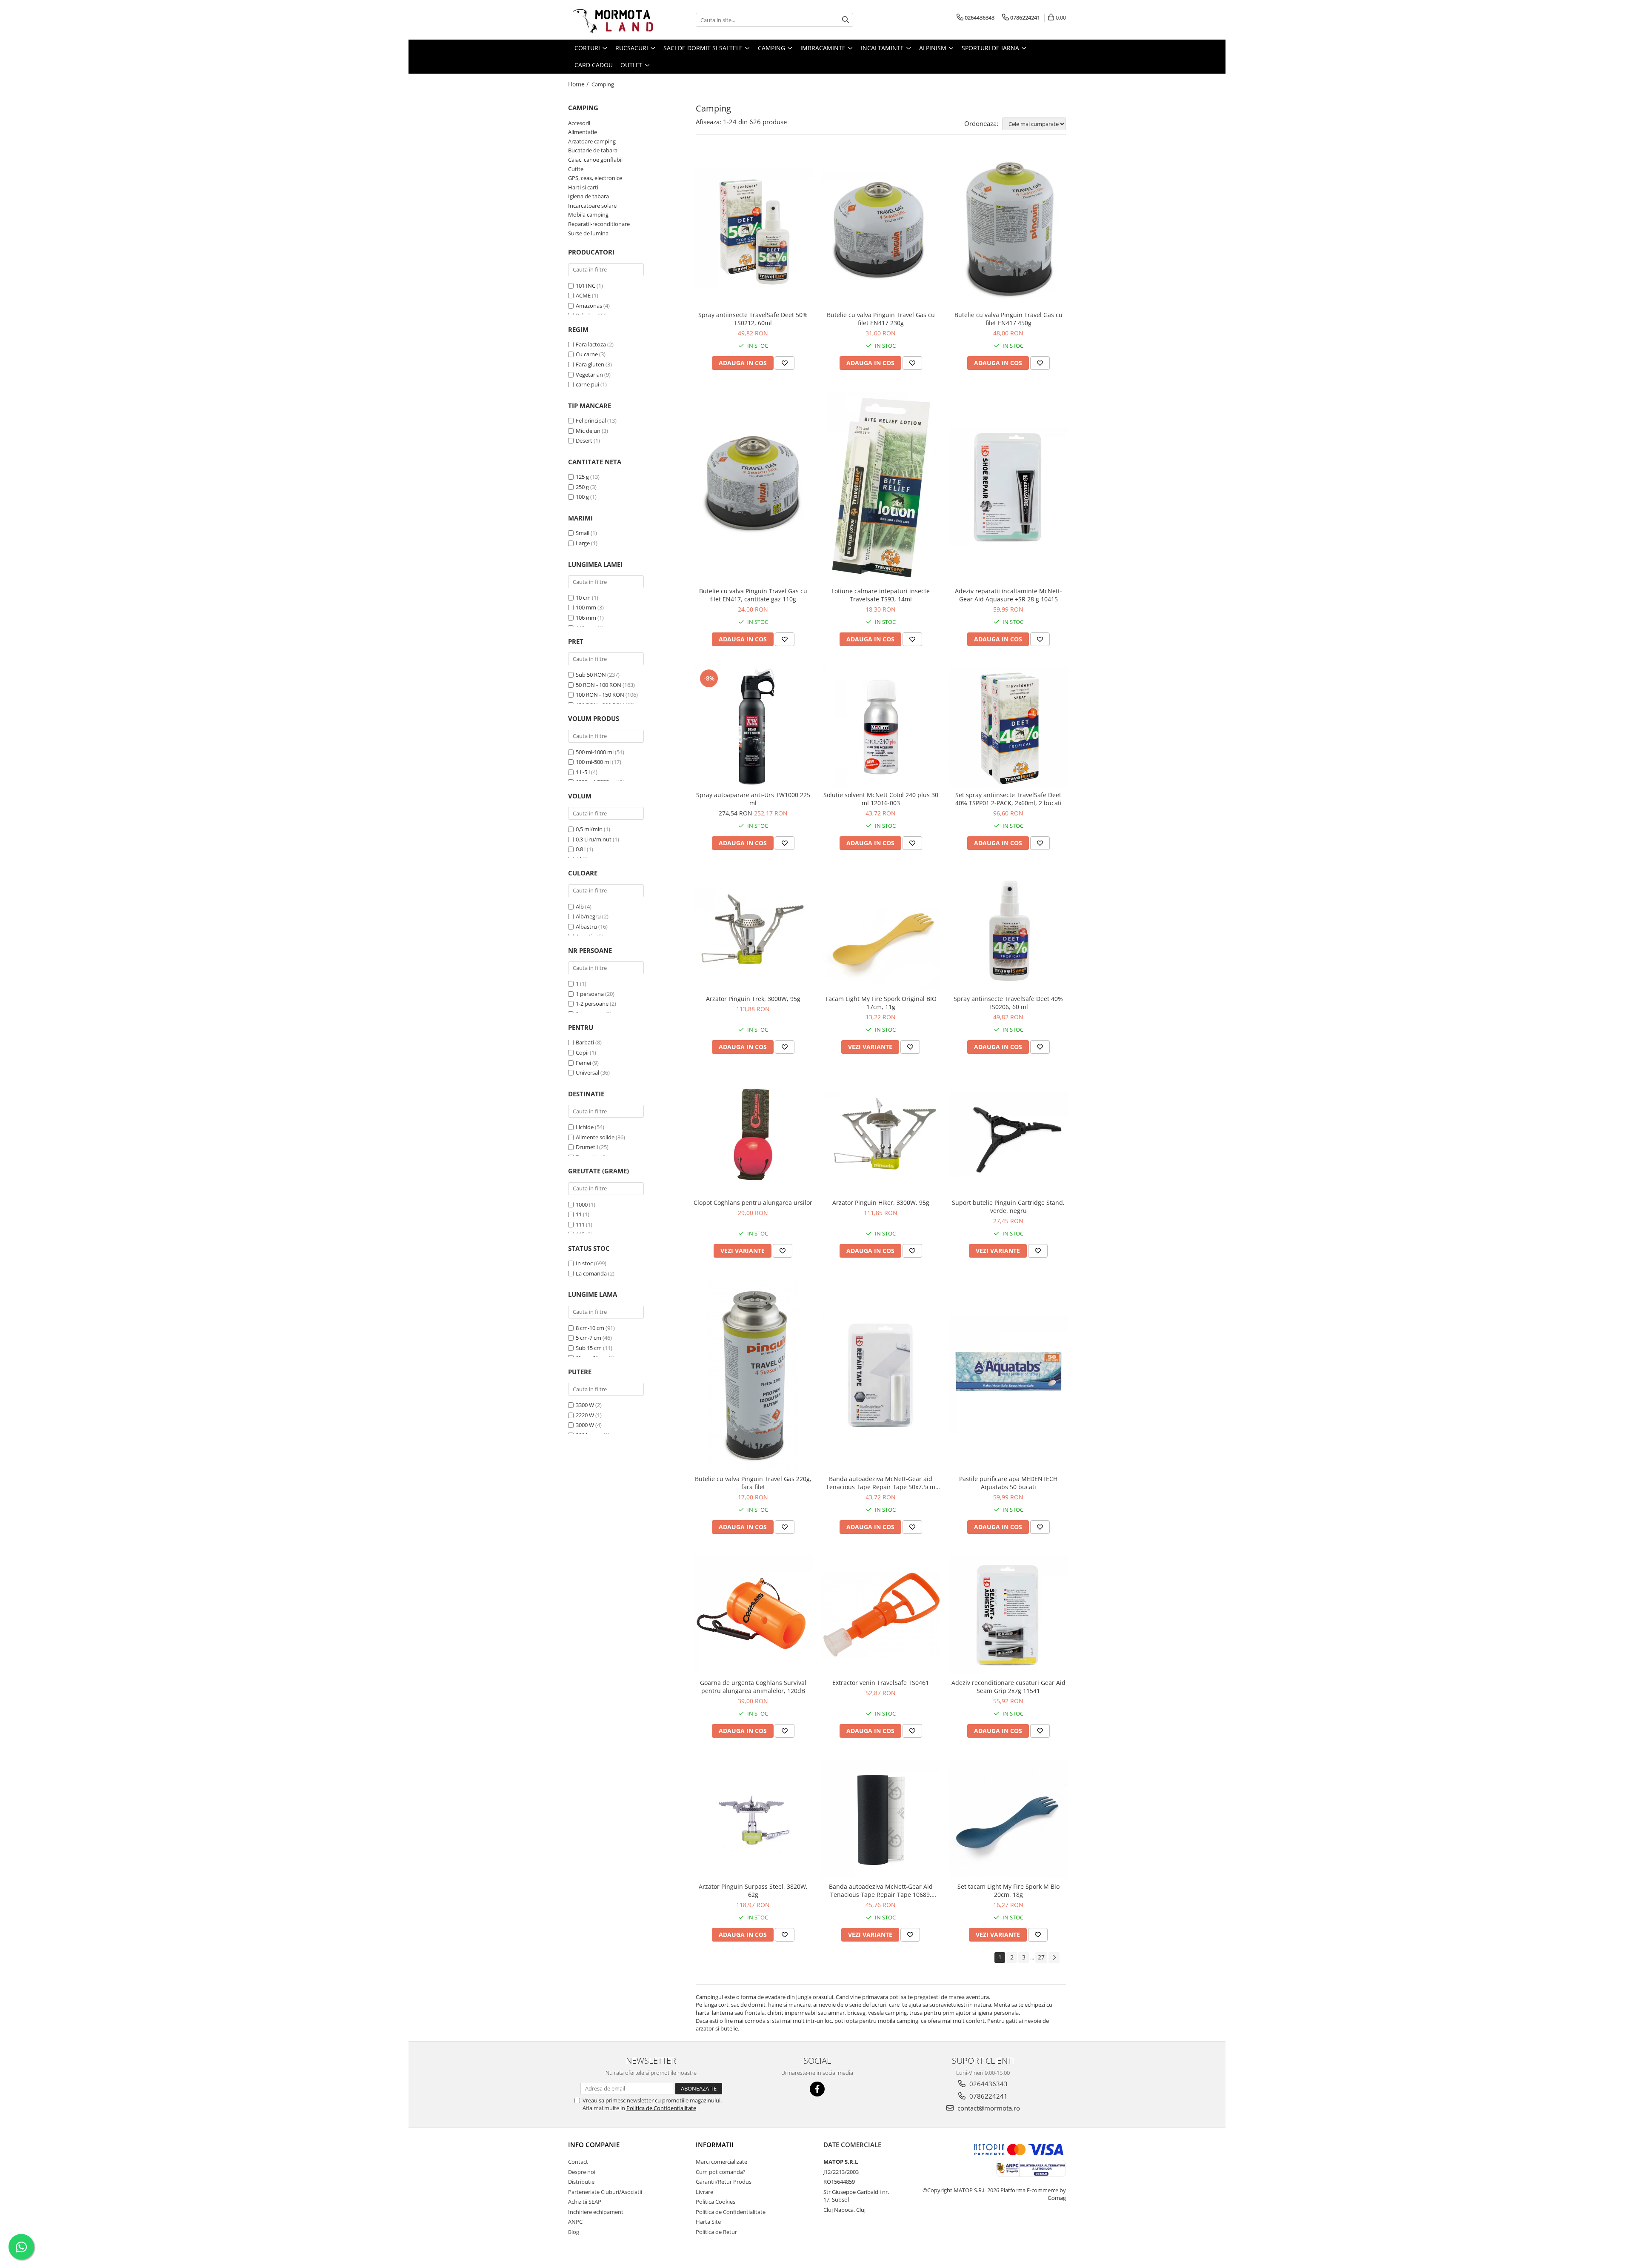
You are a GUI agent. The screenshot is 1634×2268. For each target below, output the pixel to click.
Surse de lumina (588, 233)
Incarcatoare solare (592, 206)
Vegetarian (589, 375)
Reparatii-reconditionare (599, 224)
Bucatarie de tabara (593, 150)
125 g (582, 477)
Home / (579, 84)
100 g (582, 497)
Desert (584, 440)
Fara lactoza (591, 344)
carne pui (587, 384)
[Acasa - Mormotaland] (611, 20)
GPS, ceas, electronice (595, 178)
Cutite (576, 169)
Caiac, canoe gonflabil (595, 160)
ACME (583, 295)
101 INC (586, 286)
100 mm (586, 607)
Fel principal (591, 420)
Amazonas (589, 306)
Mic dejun (588, 431)
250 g (582, 487)
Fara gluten (590, 364)
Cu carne (587, 354)
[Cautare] (846, 20)
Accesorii (579, 123)
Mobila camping (588, 215)
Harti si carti (583, 187)
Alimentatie (583, 132)
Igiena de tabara (588, 196)
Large (583, 543)
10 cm (583, 598)
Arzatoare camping (592, 141)
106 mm (586, 618)
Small (583, 533)
